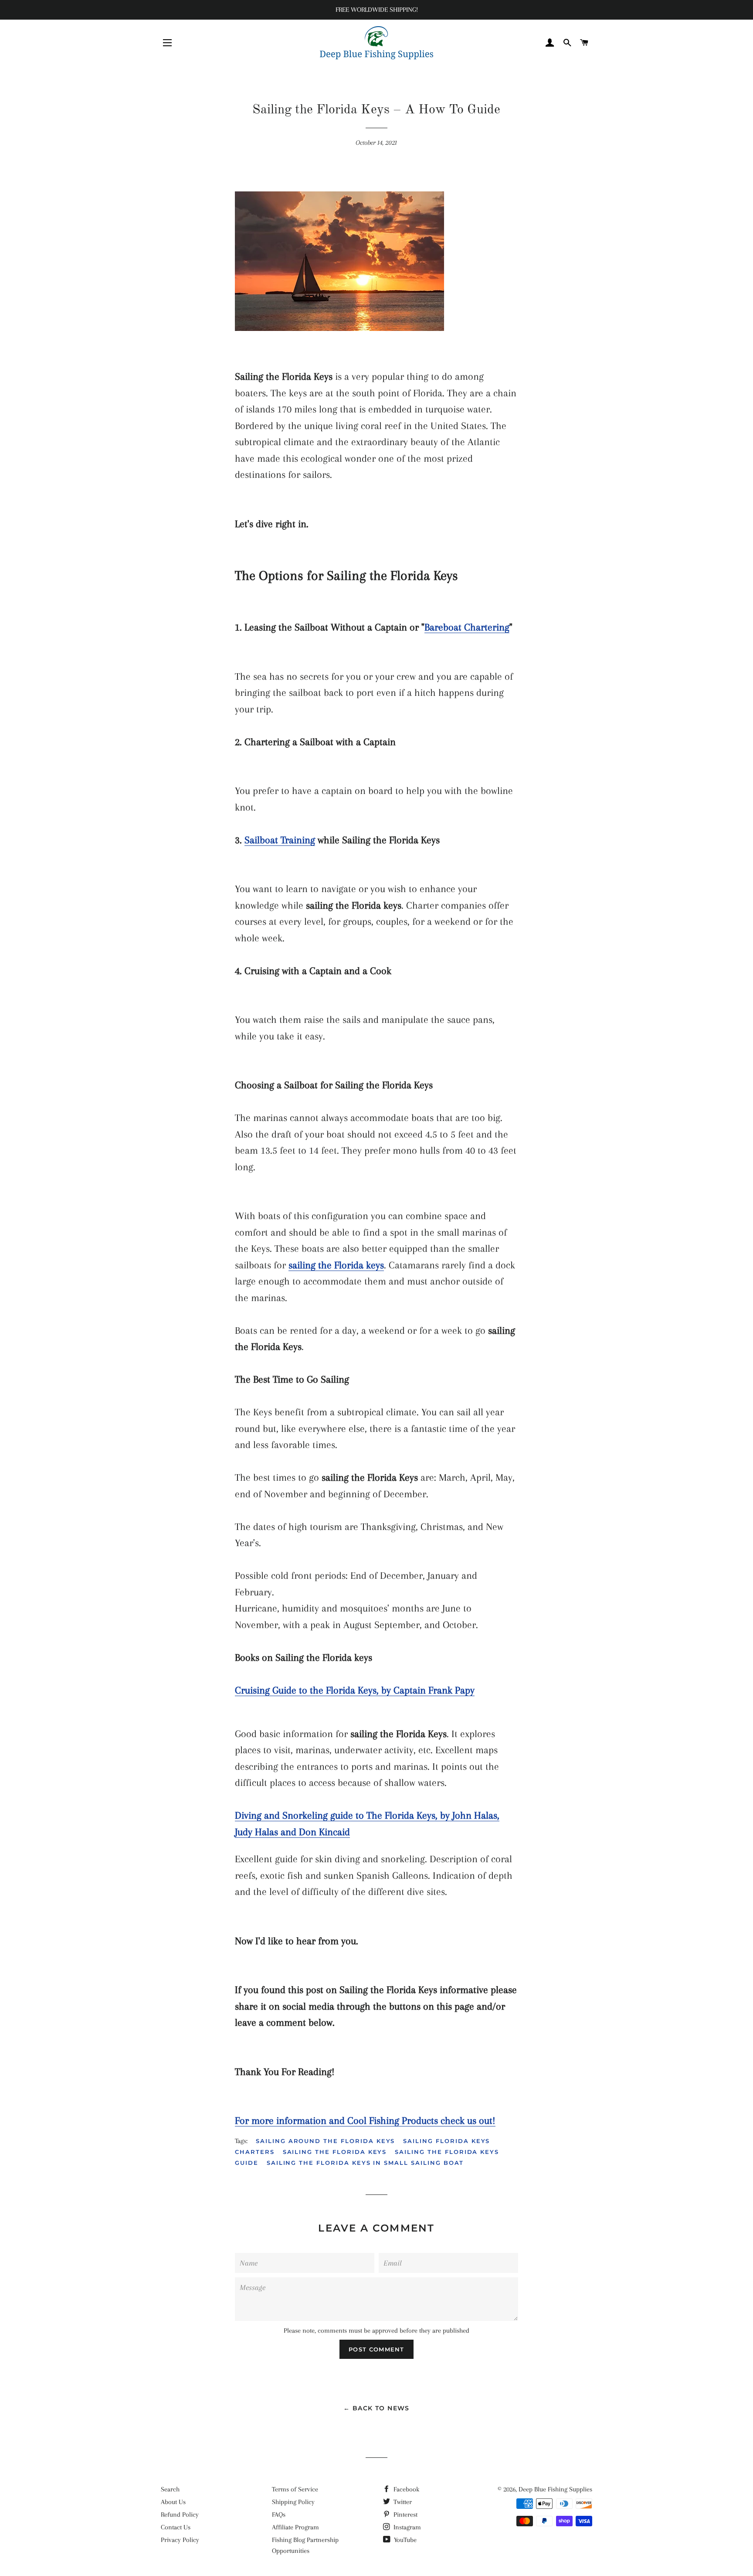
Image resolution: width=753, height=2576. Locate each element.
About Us (173, 2502)
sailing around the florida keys (325, 2141)
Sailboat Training (280, 840)
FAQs (279, 2515)
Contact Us (176, 2527)
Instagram (406, 2527)
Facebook (405, 2489)
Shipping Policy (293, 2502)
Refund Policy (180, 2515)
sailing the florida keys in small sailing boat (365, 2163)
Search (170, 2489)
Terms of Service (295, 2489)
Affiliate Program (295, 2527)
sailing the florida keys (335, 2152)
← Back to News (376, 2408)
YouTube (404, 2540)
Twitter (402, 2502)
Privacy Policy (180, 2540)
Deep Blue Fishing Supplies (555, 2489)
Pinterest (405, 2515)
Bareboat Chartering (467, 627)
